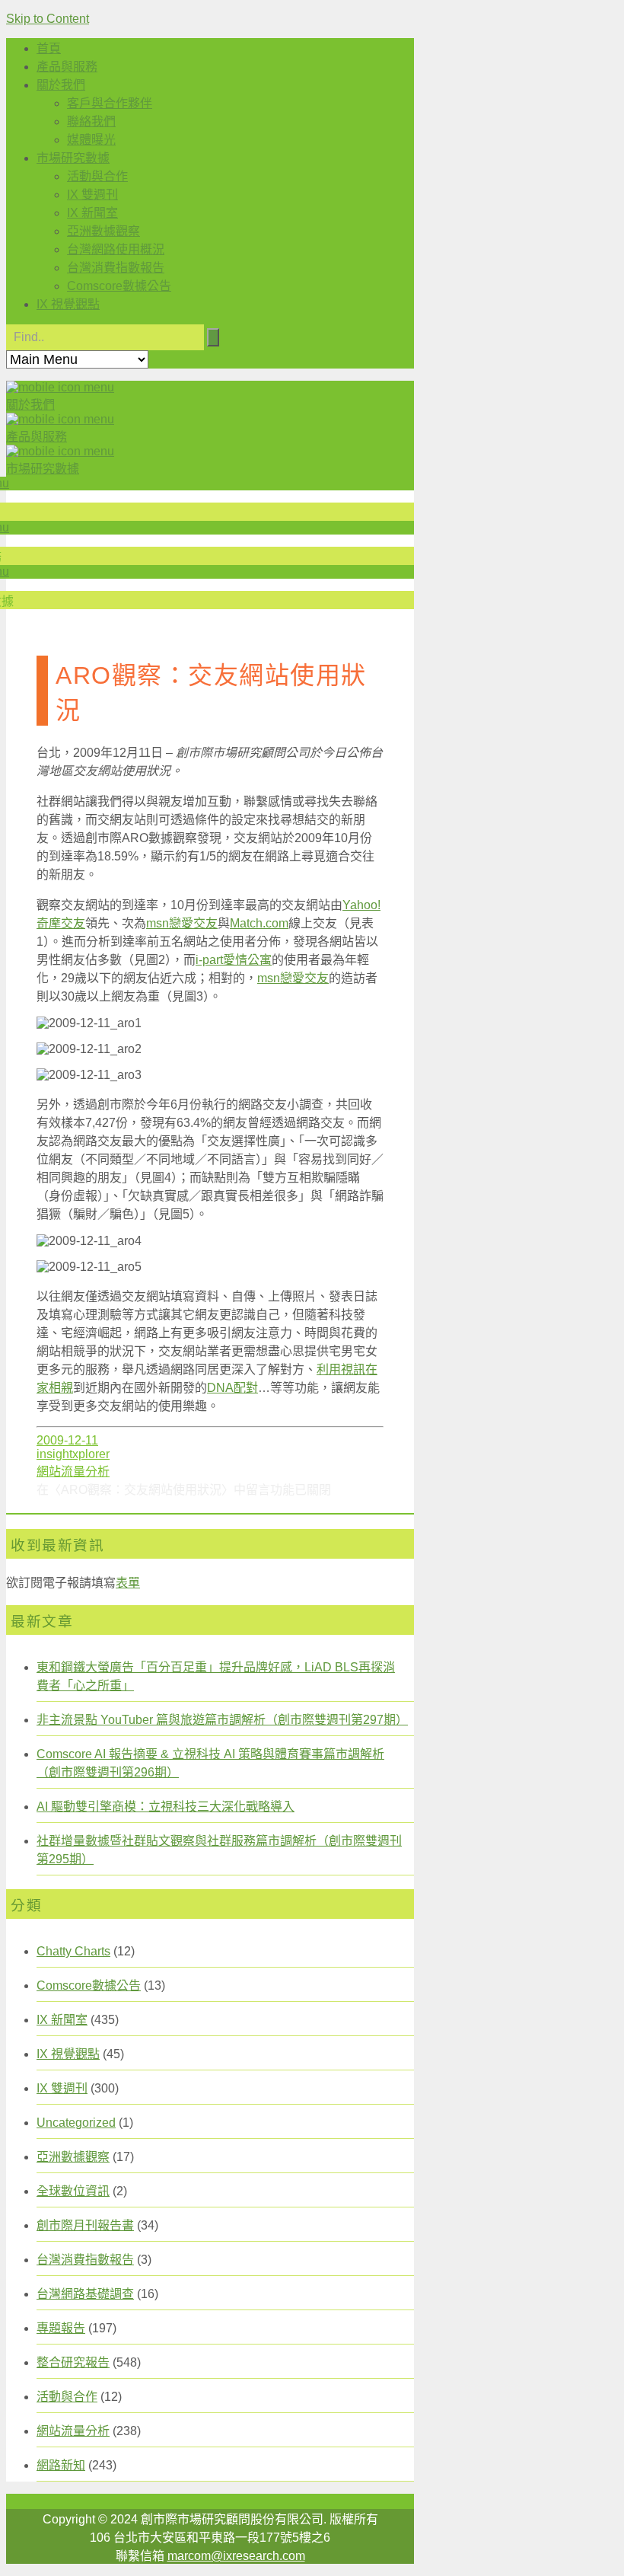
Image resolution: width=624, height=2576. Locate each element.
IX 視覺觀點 (68, 304)
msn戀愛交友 (182, 923)
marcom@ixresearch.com (236, 2556)
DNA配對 (232, 1388)
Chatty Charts (73, 1951)
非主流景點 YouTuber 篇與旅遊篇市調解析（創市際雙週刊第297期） (222, 1720)
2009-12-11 (67, 1440)
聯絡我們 (91, 121)
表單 (128, 1583)
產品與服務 (67, 67)
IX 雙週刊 (92, 195)
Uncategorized (76, 2123)
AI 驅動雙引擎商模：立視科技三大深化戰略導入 (166, 1807)
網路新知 (61, 2465)
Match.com (259, 923)
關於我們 (61, 85)
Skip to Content (48, 19)
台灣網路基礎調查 (85, 2294)
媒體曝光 (91, 140)
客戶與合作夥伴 (110, 103)
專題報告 (61, 2328)
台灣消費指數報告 (116, 268)
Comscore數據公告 (119, 286)
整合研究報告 (73, 2362)
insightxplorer (73, 1454)
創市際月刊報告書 (85, 2225)
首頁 (49, 48)
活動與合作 (97, 176)
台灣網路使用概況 (116, 249)
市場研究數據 (73, 158)
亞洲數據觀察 (103, 231)
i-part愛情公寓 (234, 960)
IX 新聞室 (92, 213)
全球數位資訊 (73, 2191)
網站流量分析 (73, 1472)
